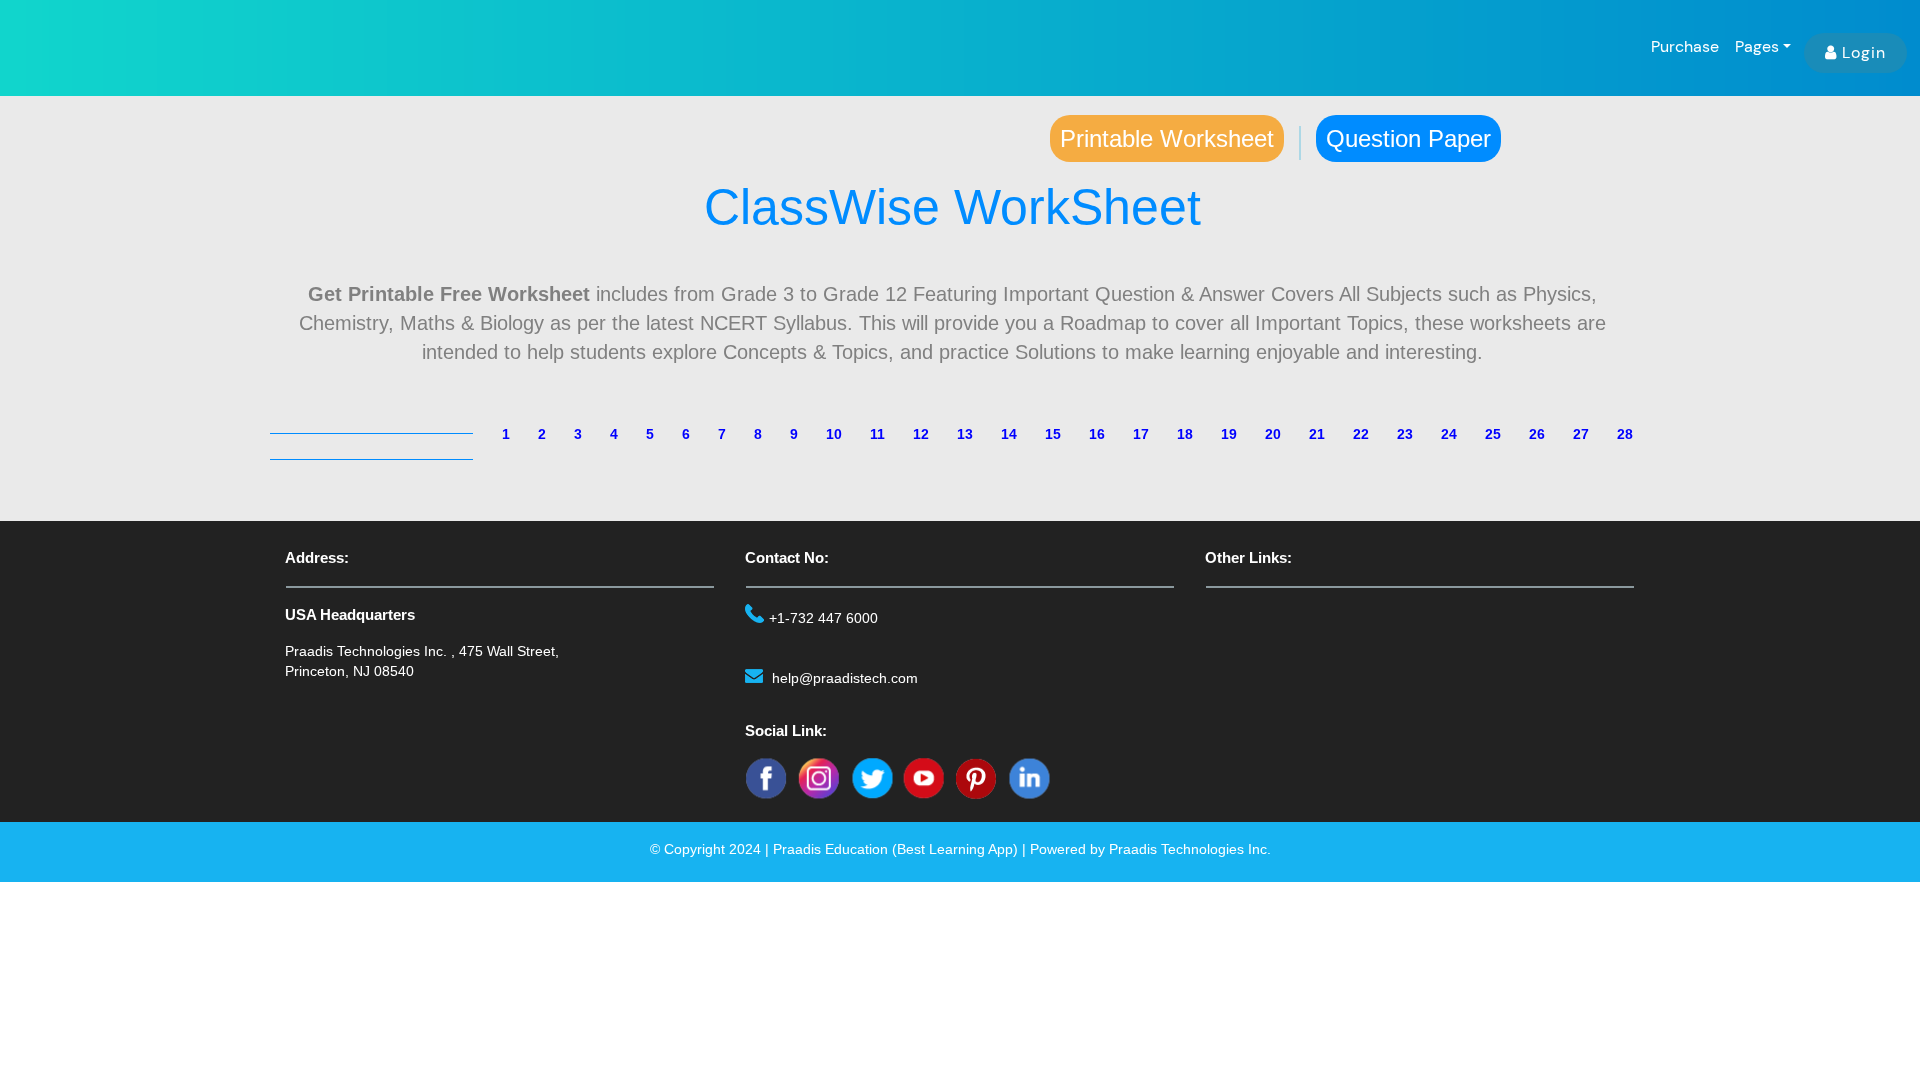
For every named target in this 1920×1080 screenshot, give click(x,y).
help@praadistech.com (845, 678)
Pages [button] (1757, 46)
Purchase (1685, 46)
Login (1864, 52)
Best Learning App (955, 849)
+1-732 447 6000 (823, 618)
